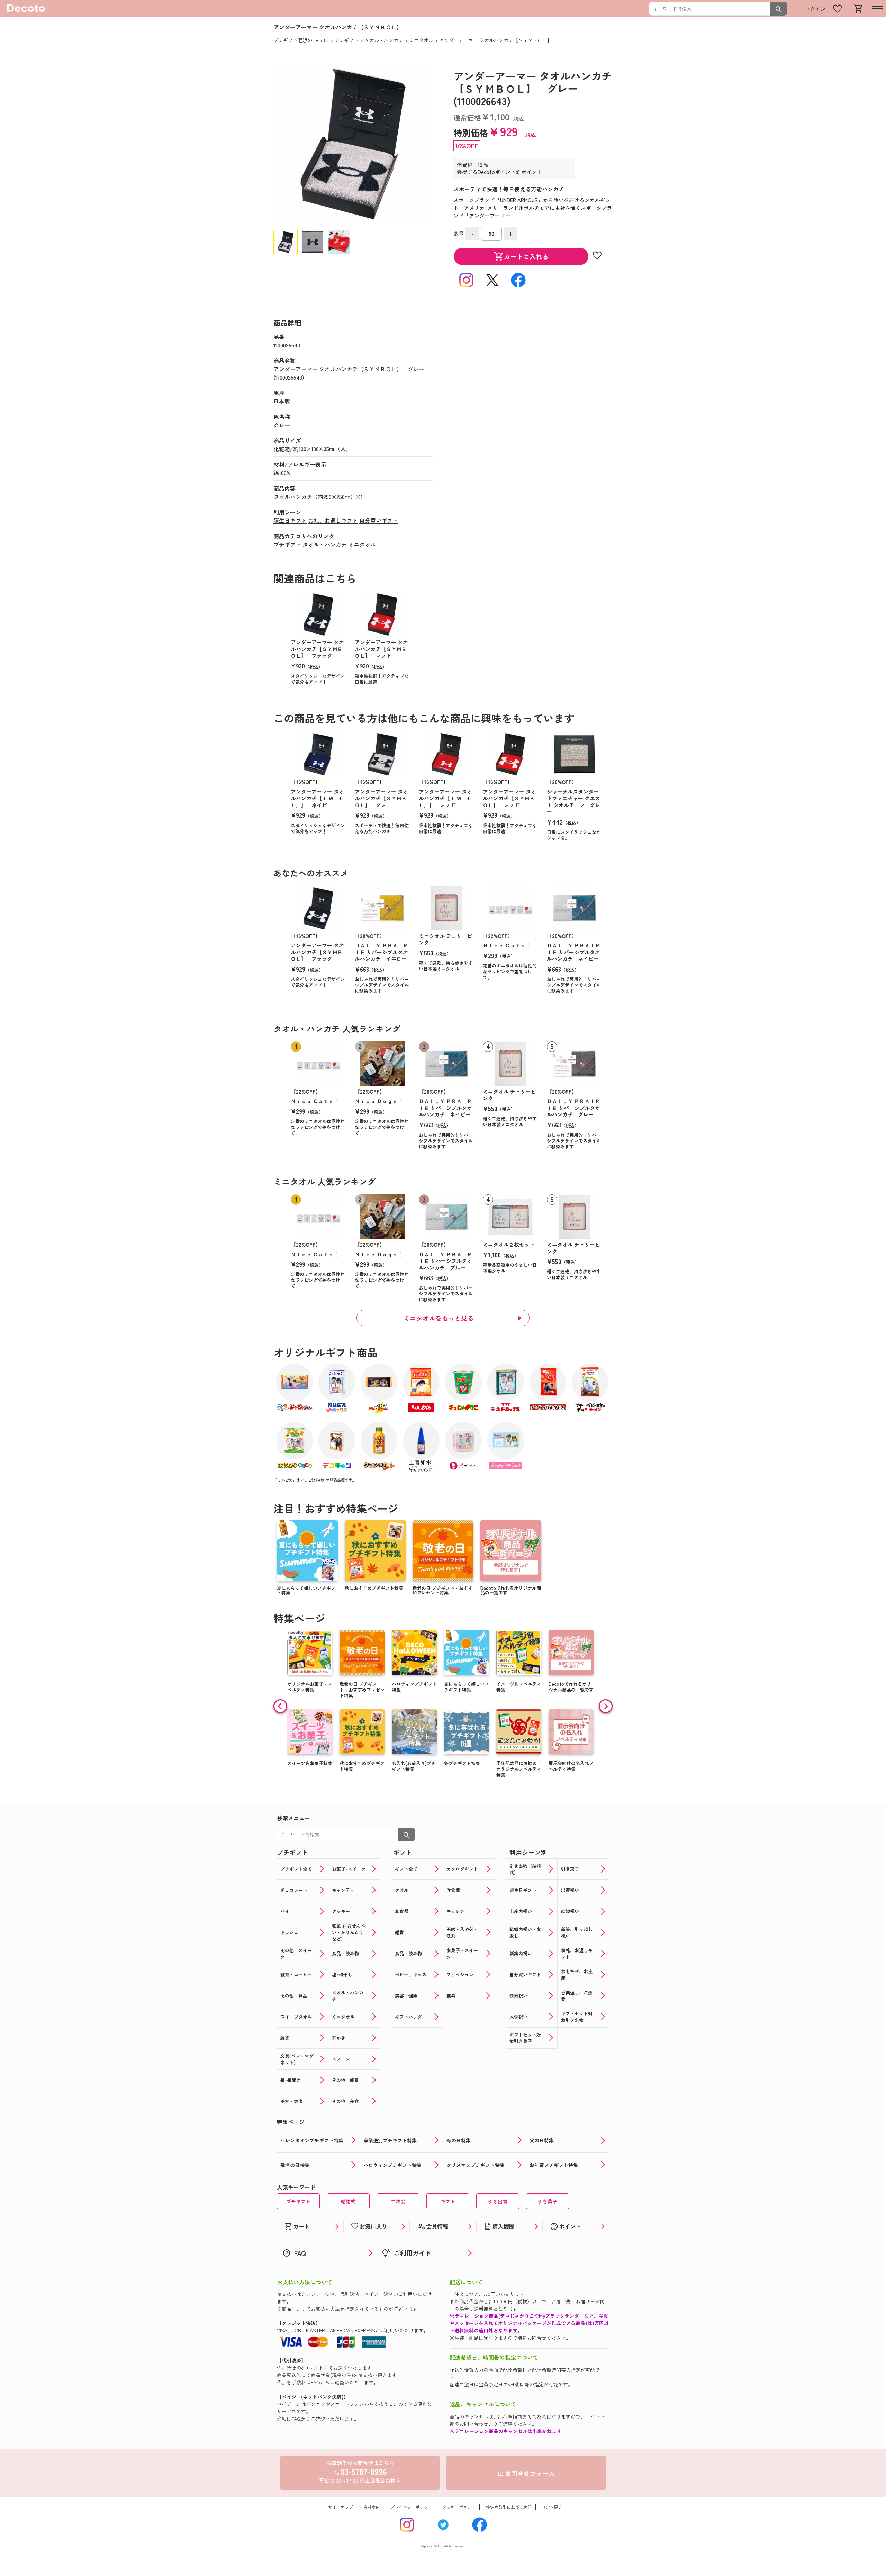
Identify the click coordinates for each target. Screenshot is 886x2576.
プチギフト (287, 544)
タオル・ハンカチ (325, 544)
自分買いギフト (379, 520)
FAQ (315, 2382)
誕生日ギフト (290, 520)
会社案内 (372, 2507)
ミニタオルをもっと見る (439, 1318)
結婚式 (348, 2201)
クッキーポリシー (459, 2507)
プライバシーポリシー (411, 2507)
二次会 (398, 2201)
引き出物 (498, 2201)
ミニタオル (362, 544)
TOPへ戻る (552, 2507)
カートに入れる (521, 256)
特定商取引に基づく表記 (509, 2507)
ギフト (448, 2201)
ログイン (815, 9)
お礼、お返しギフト (333, 520)
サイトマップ (341, 2507)
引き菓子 (548, 2201)
